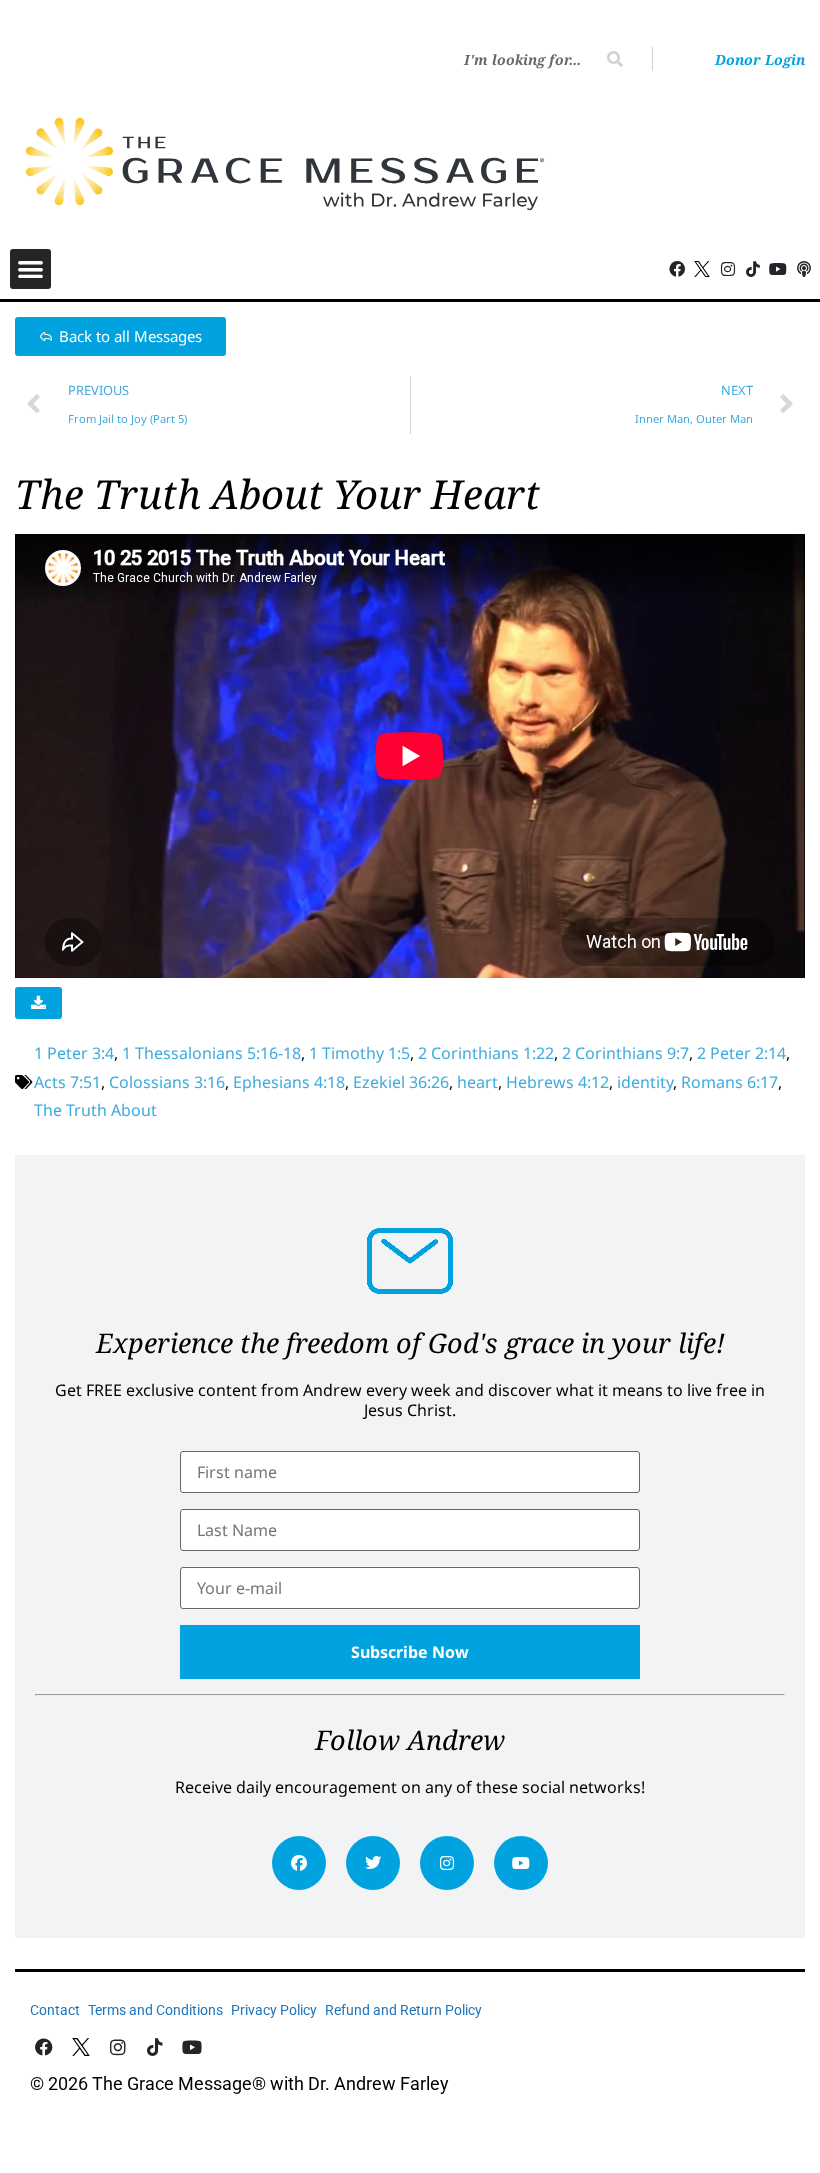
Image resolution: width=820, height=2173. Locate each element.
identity (645, 1082)
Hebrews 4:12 (557, 1082)
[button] (30, 269)
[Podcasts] (804, 269)
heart (477, 1082)
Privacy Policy (274, 2010)
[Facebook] (299, 1863)
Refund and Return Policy (403, 2010)
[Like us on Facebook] (44, 2047)
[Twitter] (373, 1863)
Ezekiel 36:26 (401, 1082)
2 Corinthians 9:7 (625, 1053)
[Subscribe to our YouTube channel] (778, 269)
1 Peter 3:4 (74, 1053)
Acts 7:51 (67, 1082)
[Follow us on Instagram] (728, 269)
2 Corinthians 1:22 (486, 1053)
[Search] (615, 59)
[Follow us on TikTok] (753, 269)
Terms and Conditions (155, 2010)
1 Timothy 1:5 (359, 1053)
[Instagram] (447, 1863)
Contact (55, 2010)
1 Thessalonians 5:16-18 (211, 1053)
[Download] (38, 1003)
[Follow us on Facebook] (677, 269)
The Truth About (95, 1110)
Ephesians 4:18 (289, 1082)
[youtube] (521, 1863)
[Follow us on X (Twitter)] (703, 269)
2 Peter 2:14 (741, 1053)
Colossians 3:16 (167, 1082)
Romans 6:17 (729, 1082)
